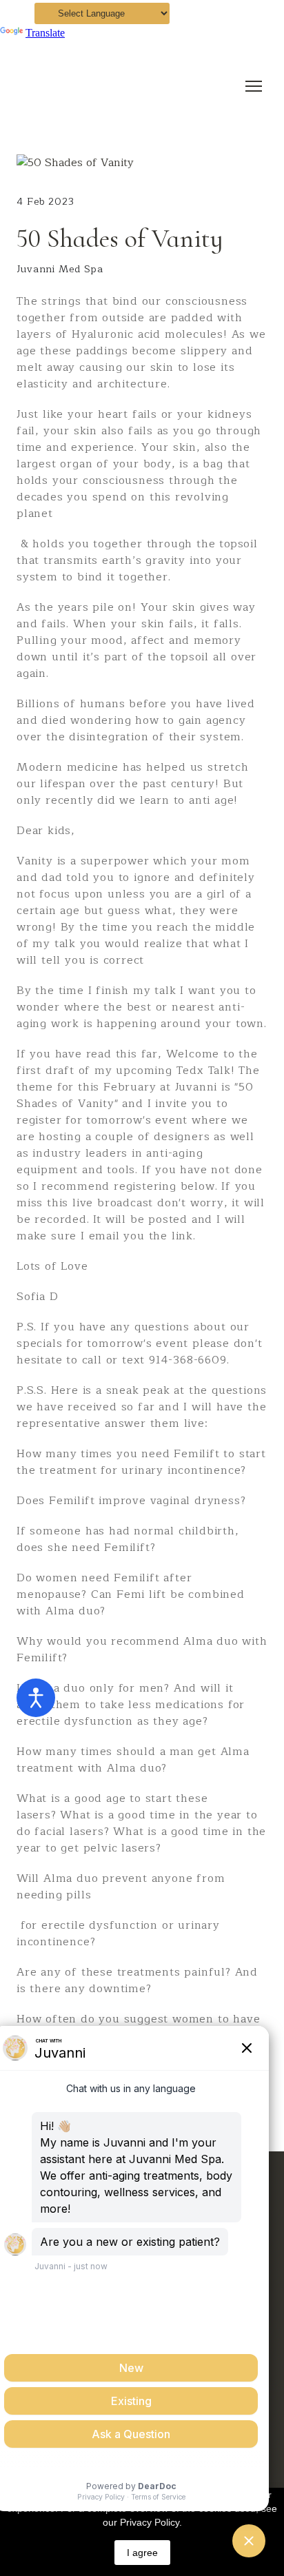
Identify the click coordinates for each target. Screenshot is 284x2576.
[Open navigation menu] (254, 86)
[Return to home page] (128, 86)
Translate (45, 33)
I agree (142, 2553)
